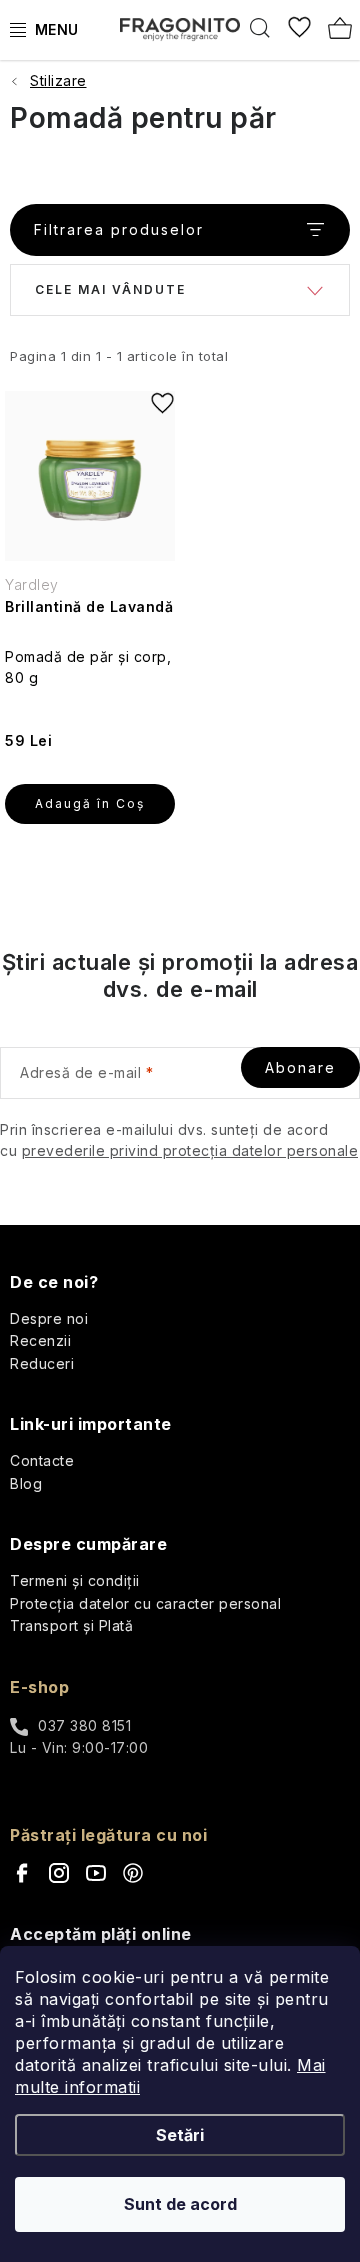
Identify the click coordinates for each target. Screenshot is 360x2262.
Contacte (42, 1460)
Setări (180, 2135)
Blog (26, 1483)
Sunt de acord (180, 2204)
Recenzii (40, 1340)
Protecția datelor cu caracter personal (145, 1603)
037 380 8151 (84, 1725)
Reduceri (42, 1363)
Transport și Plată (71, 1625)
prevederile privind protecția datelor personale (190, 1150)
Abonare (300, 1067)
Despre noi (49, 1318)
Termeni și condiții (75, 1580)
